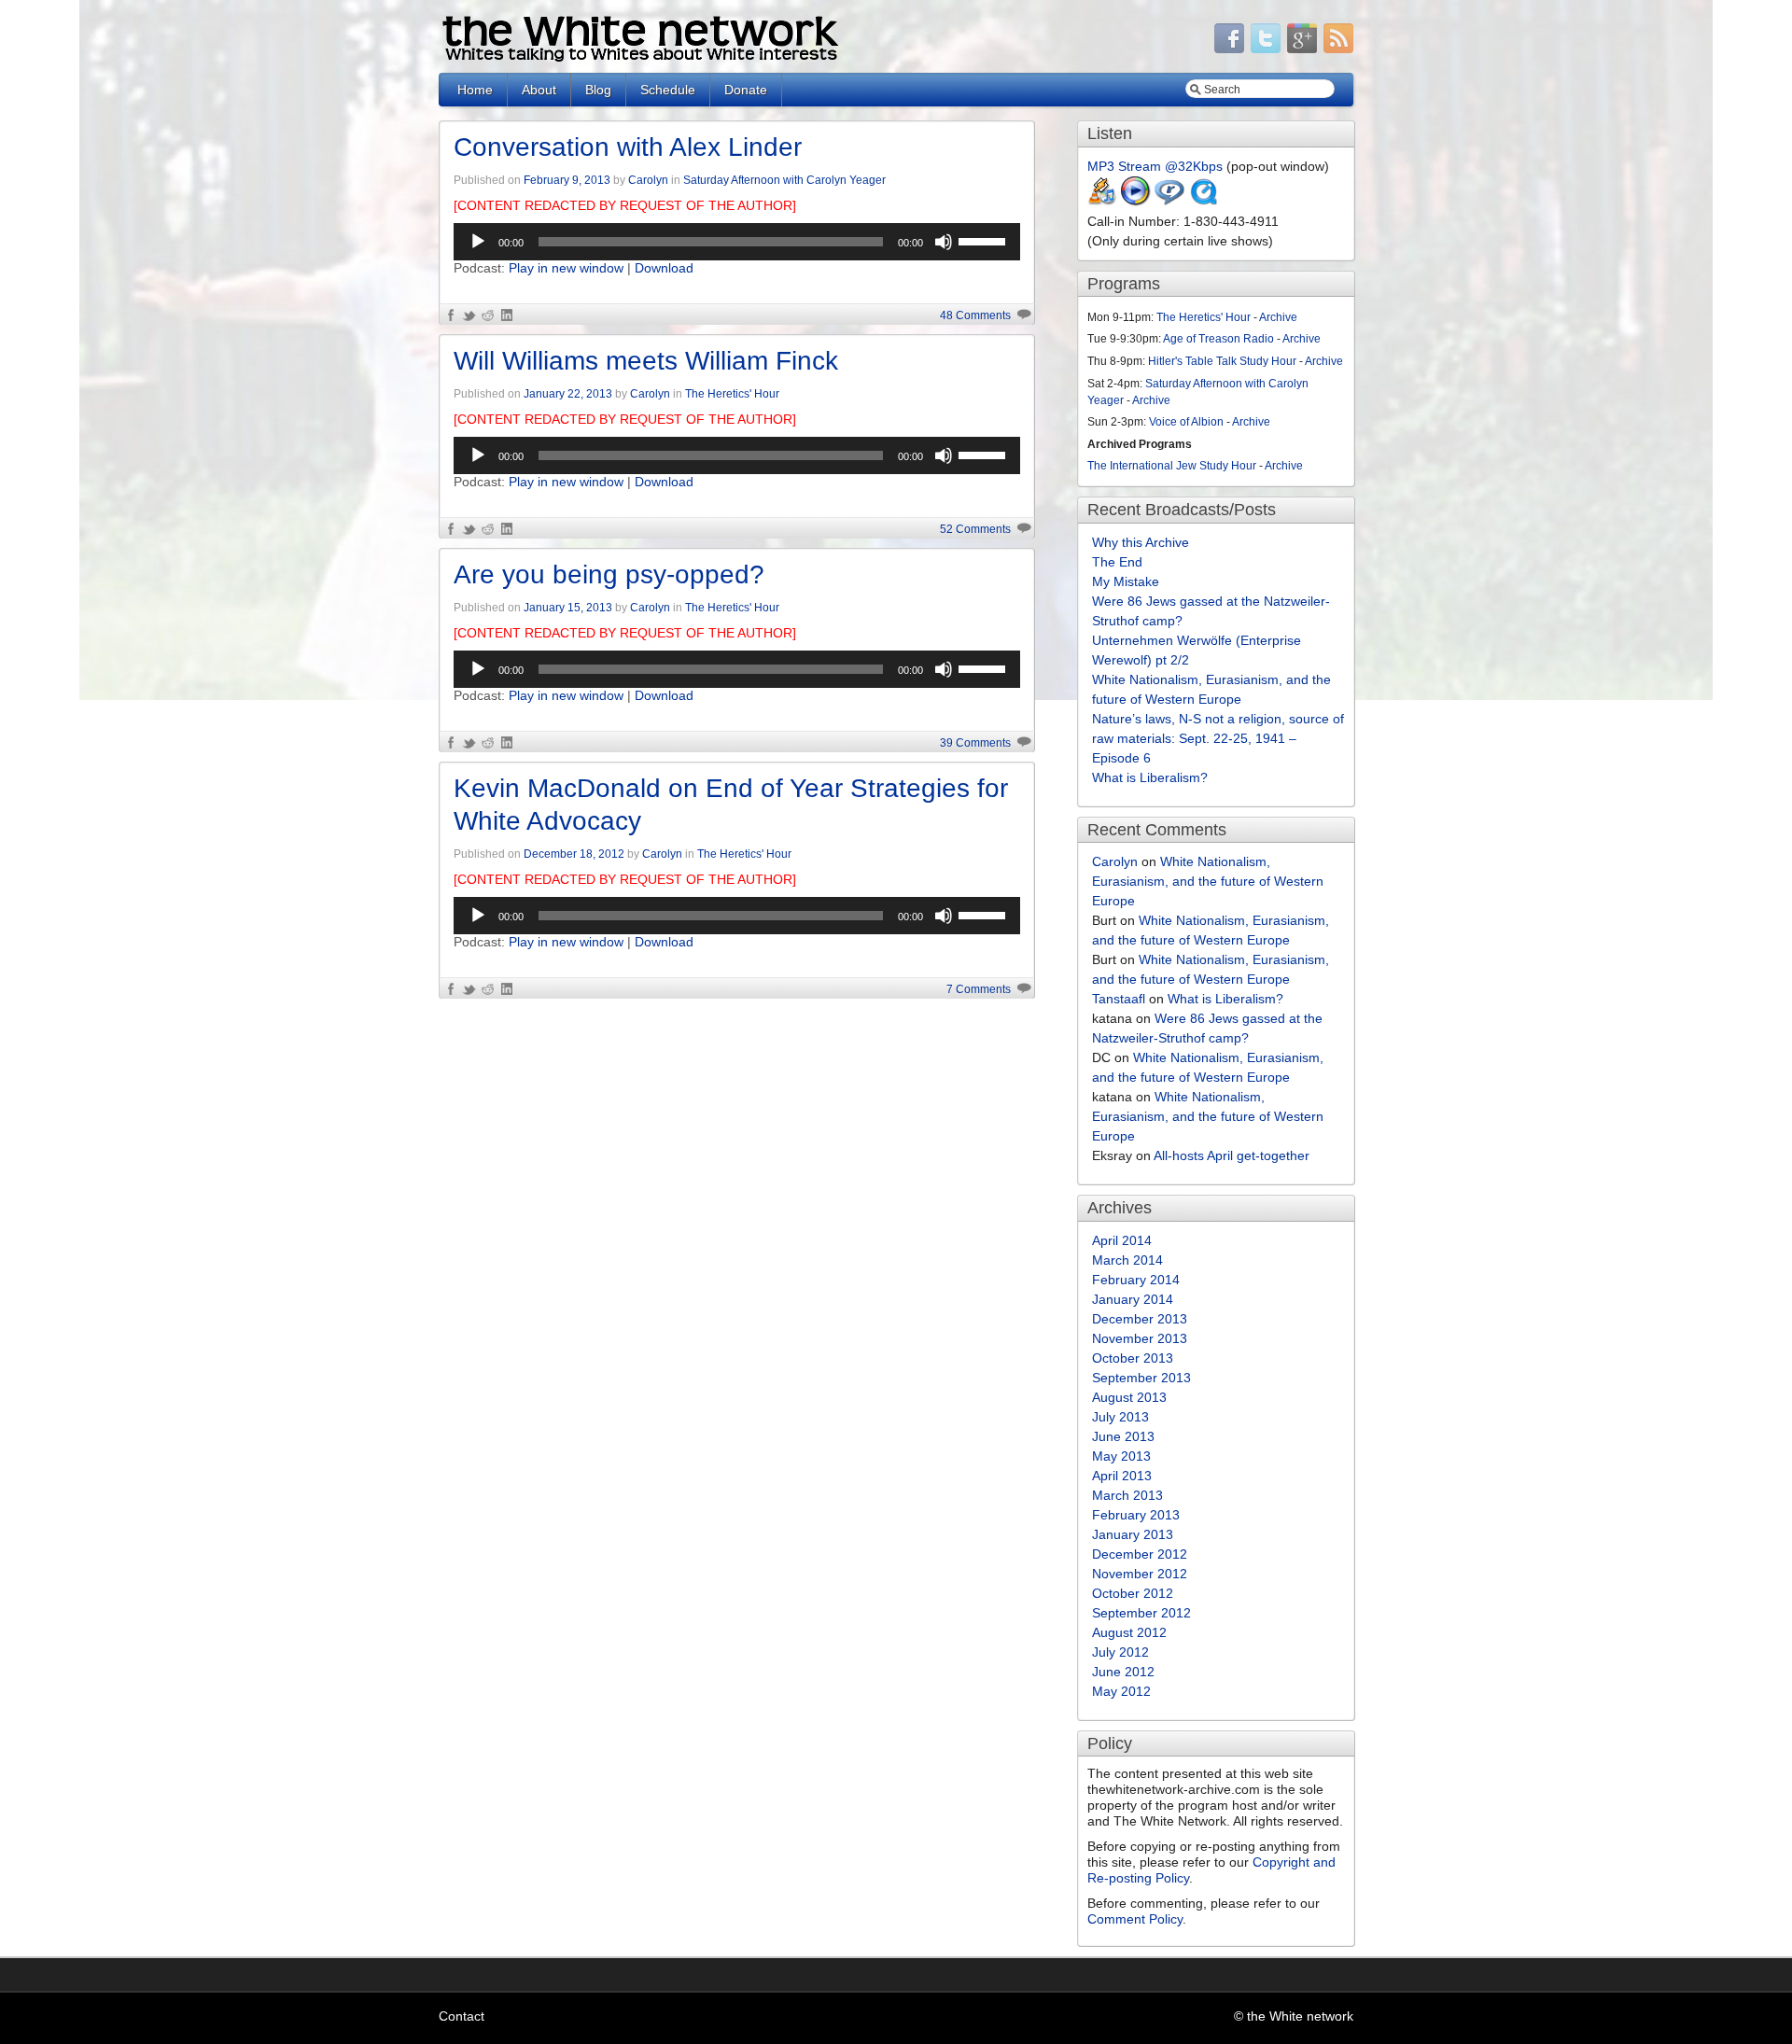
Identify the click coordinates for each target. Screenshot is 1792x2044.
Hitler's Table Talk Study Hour (1222, 361)
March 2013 (1127, 1495)
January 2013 (1133, 1534)
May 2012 (1121, 1691)
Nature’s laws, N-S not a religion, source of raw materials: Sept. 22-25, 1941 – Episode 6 (1218, 738)
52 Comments (975, 529)
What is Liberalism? (1150, 777)
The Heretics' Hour (732, 394)
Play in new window (566, 268)
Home (475, 90)
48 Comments (975, 315)
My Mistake (1126, 581)
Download (664, 268)
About (539, 90)
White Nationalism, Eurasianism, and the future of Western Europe (1208, 881)
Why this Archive (1141, 542)
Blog (598, 90)
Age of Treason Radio (1218, 339)
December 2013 (1140, 1319)
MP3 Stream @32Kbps (1155, 166)
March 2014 (1127, 1260)
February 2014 (1136, 1280)
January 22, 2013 (568, 394)
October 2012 (1133, 1593)
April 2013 (1122, 1476)
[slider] (985, 240)
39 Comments (975, 743)
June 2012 (1123, 1672)
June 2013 (1123, 1436)
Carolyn (648, 180)
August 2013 (1129, 1397)
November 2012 (1140, 1574)
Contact (462, 2016)
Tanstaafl (1119, 999)
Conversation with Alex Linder (628, 147)
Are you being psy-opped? (609, 574)
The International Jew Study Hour (1172, 466)
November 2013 (1140, 1338)
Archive (1278, 317)
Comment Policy (1135, 1919)
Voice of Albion (1186, 422)
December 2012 (1140, 1554)
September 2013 (1141, 1378)
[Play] (478, 242)
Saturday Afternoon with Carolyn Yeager (784, 180)
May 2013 (1121, 1456)
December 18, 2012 (574, 854)
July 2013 (1120, 1417)
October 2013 (1133, 1358)
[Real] (1169, 202)
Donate (746, 90)
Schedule (668, 90)
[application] (737, 242)
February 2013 (1136, 1515)
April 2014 (1122, 1240)
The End (1117, 562)
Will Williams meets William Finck (646, 361)
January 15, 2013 (568, 608)
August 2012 (1129, 1632)
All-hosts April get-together (1232, 1155)
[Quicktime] (1203, 202)
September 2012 (1141, 1613)
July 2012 (1120, 1652)
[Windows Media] (1136, 202)
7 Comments (979, 989)
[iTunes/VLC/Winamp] (1102, 202)
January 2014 (1133, 1299)
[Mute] (944, 242)
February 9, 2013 (567, 180)
